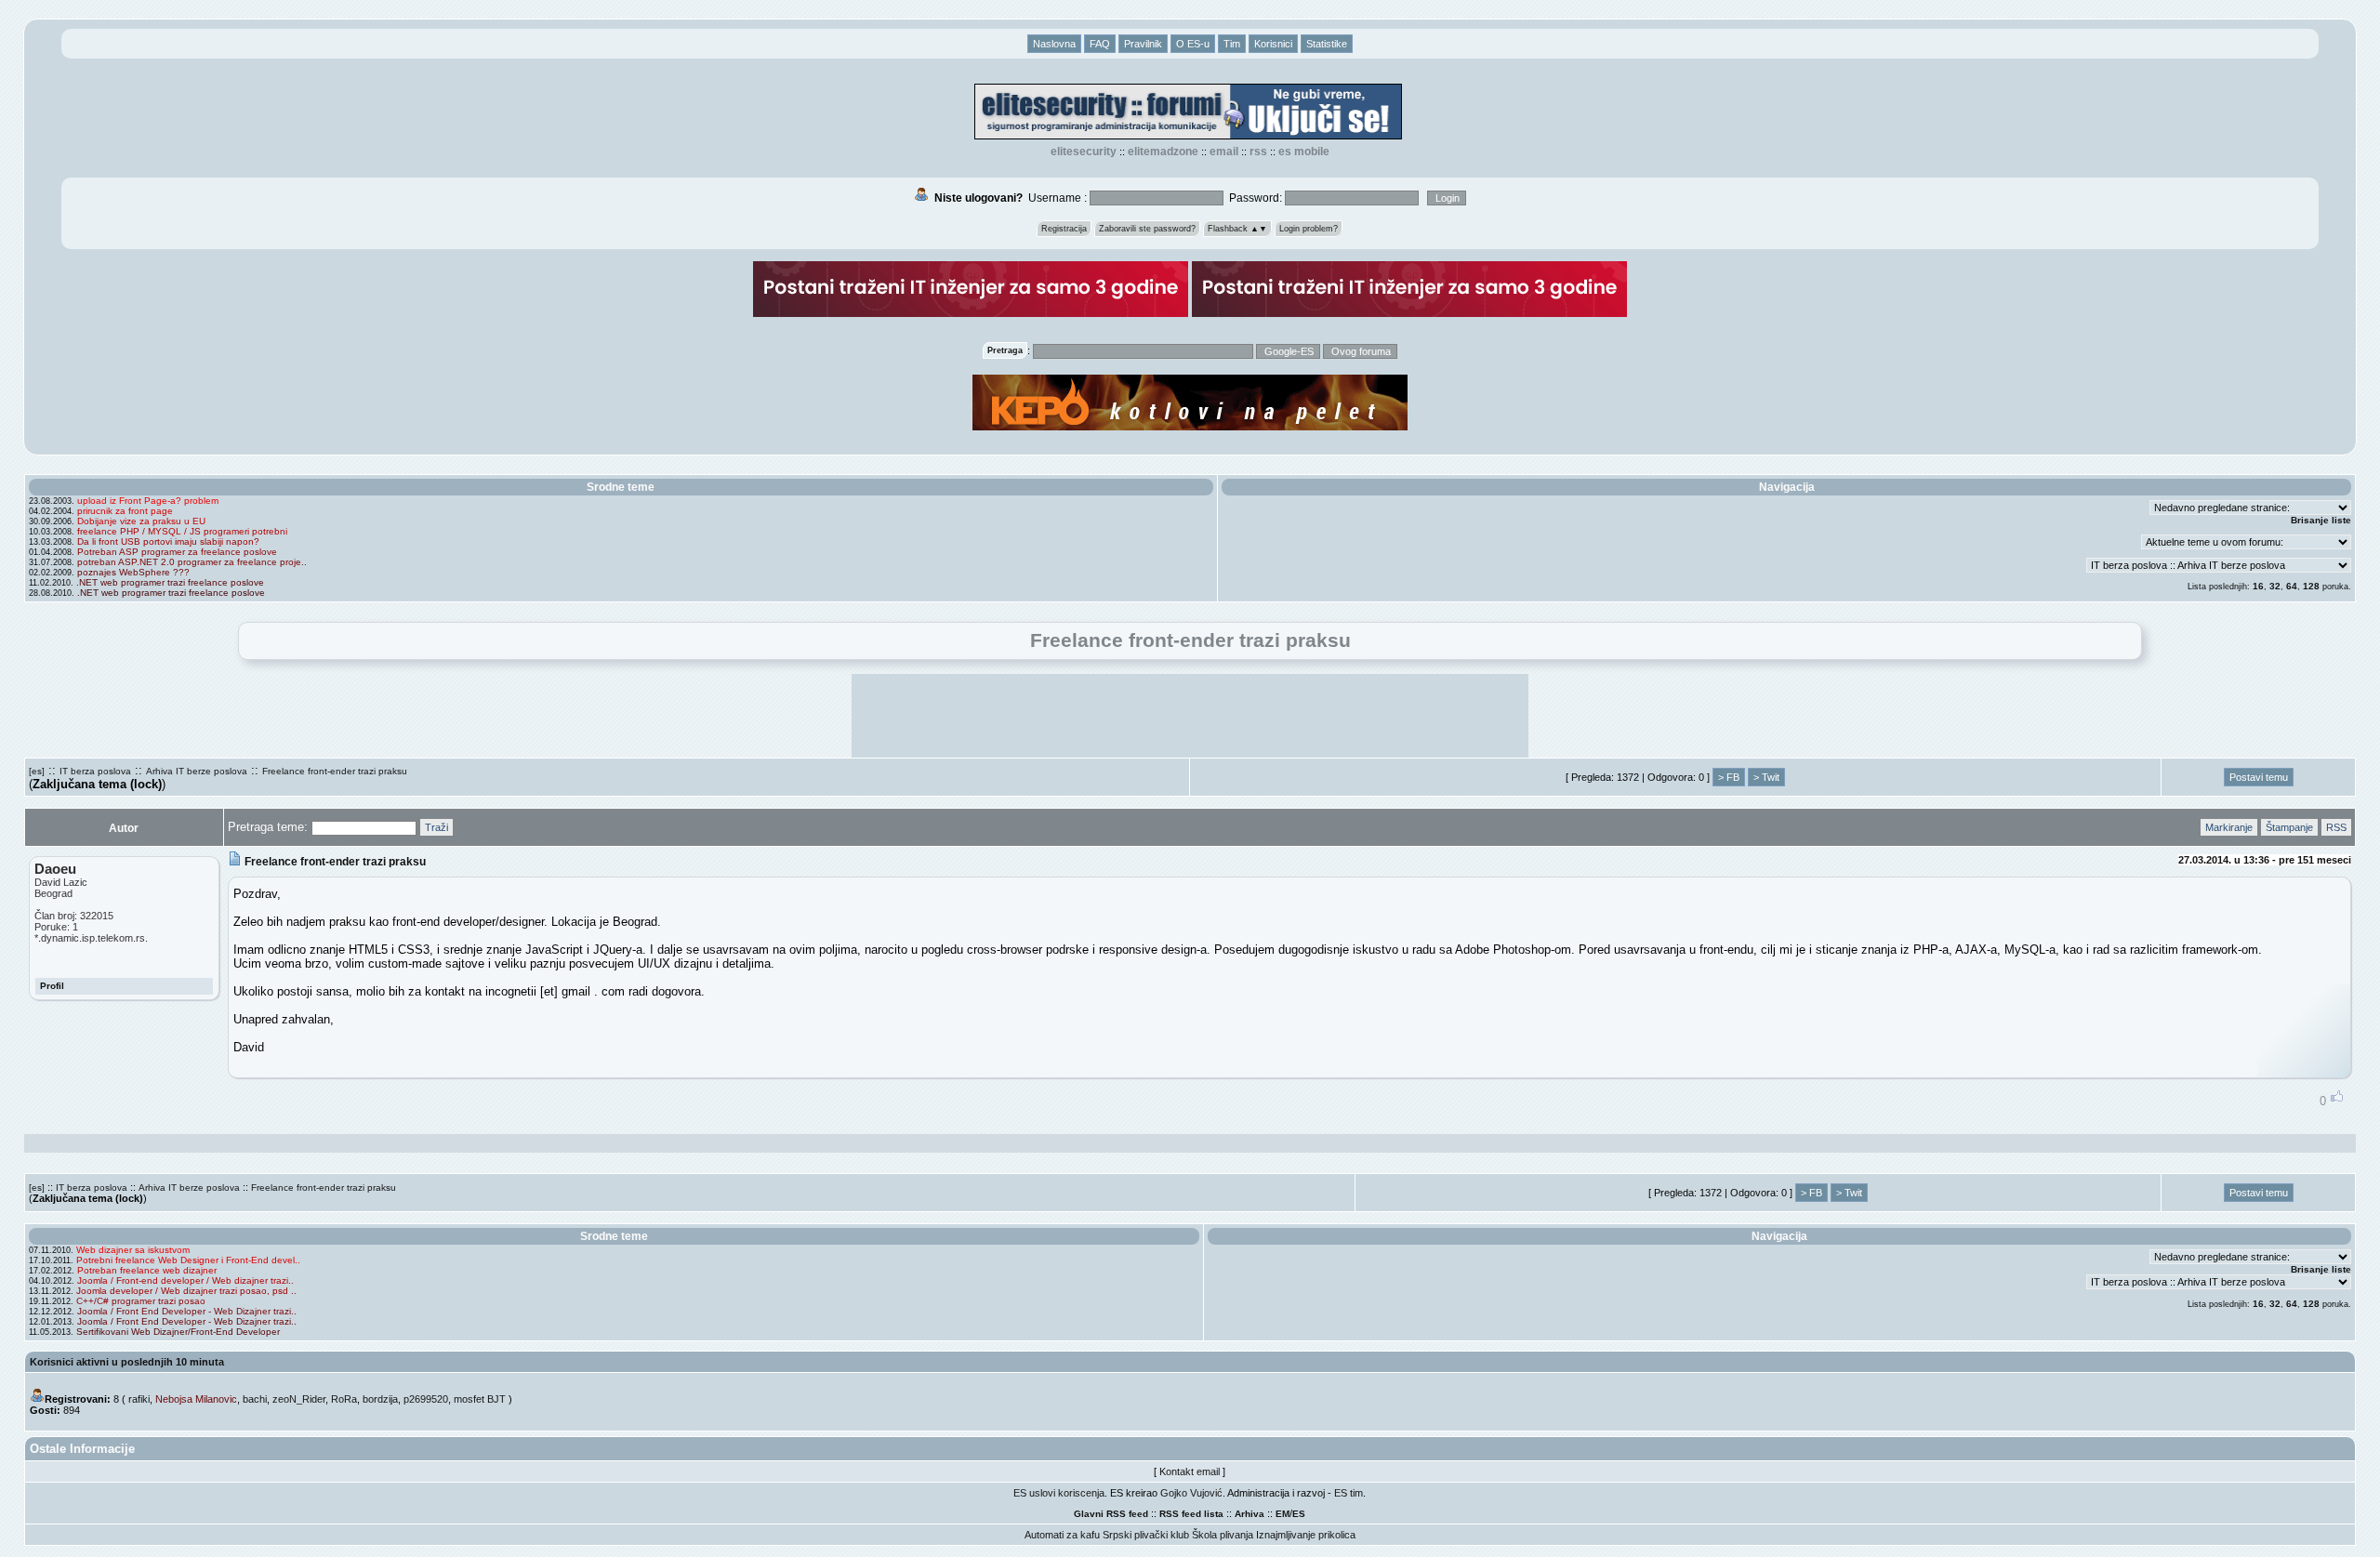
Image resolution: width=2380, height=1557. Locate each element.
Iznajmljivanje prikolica (1306, 1535)
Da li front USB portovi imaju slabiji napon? (168, 541)
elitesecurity (1084, 152)
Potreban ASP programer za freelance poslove (177, 552)
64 (2292, 586)
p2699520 (426, 1399)
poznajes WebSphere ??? (133, 572)
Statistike (1327, 44)
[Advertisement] (1190, 716)
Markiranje (2229, 827)
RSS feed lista (1191, 1514)
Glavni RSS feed (1111, 1514)
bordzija (380, 1399)
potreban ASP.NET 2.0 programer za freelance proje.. (192, 562)
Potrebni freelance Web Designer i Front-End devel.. (188, 1260)
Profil (52, 986)
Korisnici (1273, 44)
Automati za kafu (1062, 1535)
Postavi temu (2259, 777)
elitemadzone (1163, 152)
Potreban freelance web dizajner (147, 1270)
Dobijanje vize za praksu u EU (141, 521)
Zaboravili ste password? (1147, 229)
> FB (1729, 777)
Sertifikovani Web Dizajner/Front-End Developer (178, 1332)
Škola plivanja (1223, 1535)
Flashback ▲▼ (1237, 229)
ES (1299, 1514)
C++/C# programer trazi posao (141, 1301)
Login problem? (1309, 229)
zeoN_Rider (299, 1399)
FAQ (1100, 44)
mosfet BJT (480, 1399)
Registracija (1064, 229)
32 (2275, 586)
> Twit (1766, 777)
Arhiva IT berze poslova (197, 771)
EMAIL (1224, 152)
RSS (1258, 152)
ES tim (1349, 1493)
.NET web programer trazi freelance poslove (170, 582)
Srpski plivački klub (1146, 1535)
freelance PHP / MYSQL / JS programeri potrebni (182, 531)
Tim (1232, 44)
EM (1283, 1514)
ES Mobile (1304, 152)
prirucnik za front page (125, 511)
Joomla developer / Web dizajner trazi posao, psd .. (186, 1291)
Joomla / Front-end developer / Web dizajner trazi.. (185, 1280)
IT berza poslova (95, 771)
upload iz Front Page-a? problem (148, 501)
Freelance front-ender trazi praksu (335, 771)
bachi (255, 1399)
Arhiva (1249, 1514)
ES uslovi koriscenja (1059, 1493)
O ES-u (1193, 44)
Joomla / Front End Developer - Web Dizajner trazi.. (187, 1311)
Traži (436, 827)
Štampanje (2289, 827)
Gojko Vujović (1191, 1493)
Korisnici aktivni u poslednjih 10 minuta (127, 1362)
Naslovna (1054, 44)
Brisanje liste (2321, 520)
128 (2311, 586)
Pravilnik (1143, 44)
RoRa (344, 1399)
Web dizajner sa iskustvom (133, 1250)
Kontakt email (1190, 1471)
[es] (37, 771)
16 (2258, 586)
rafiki (139, 1399)
